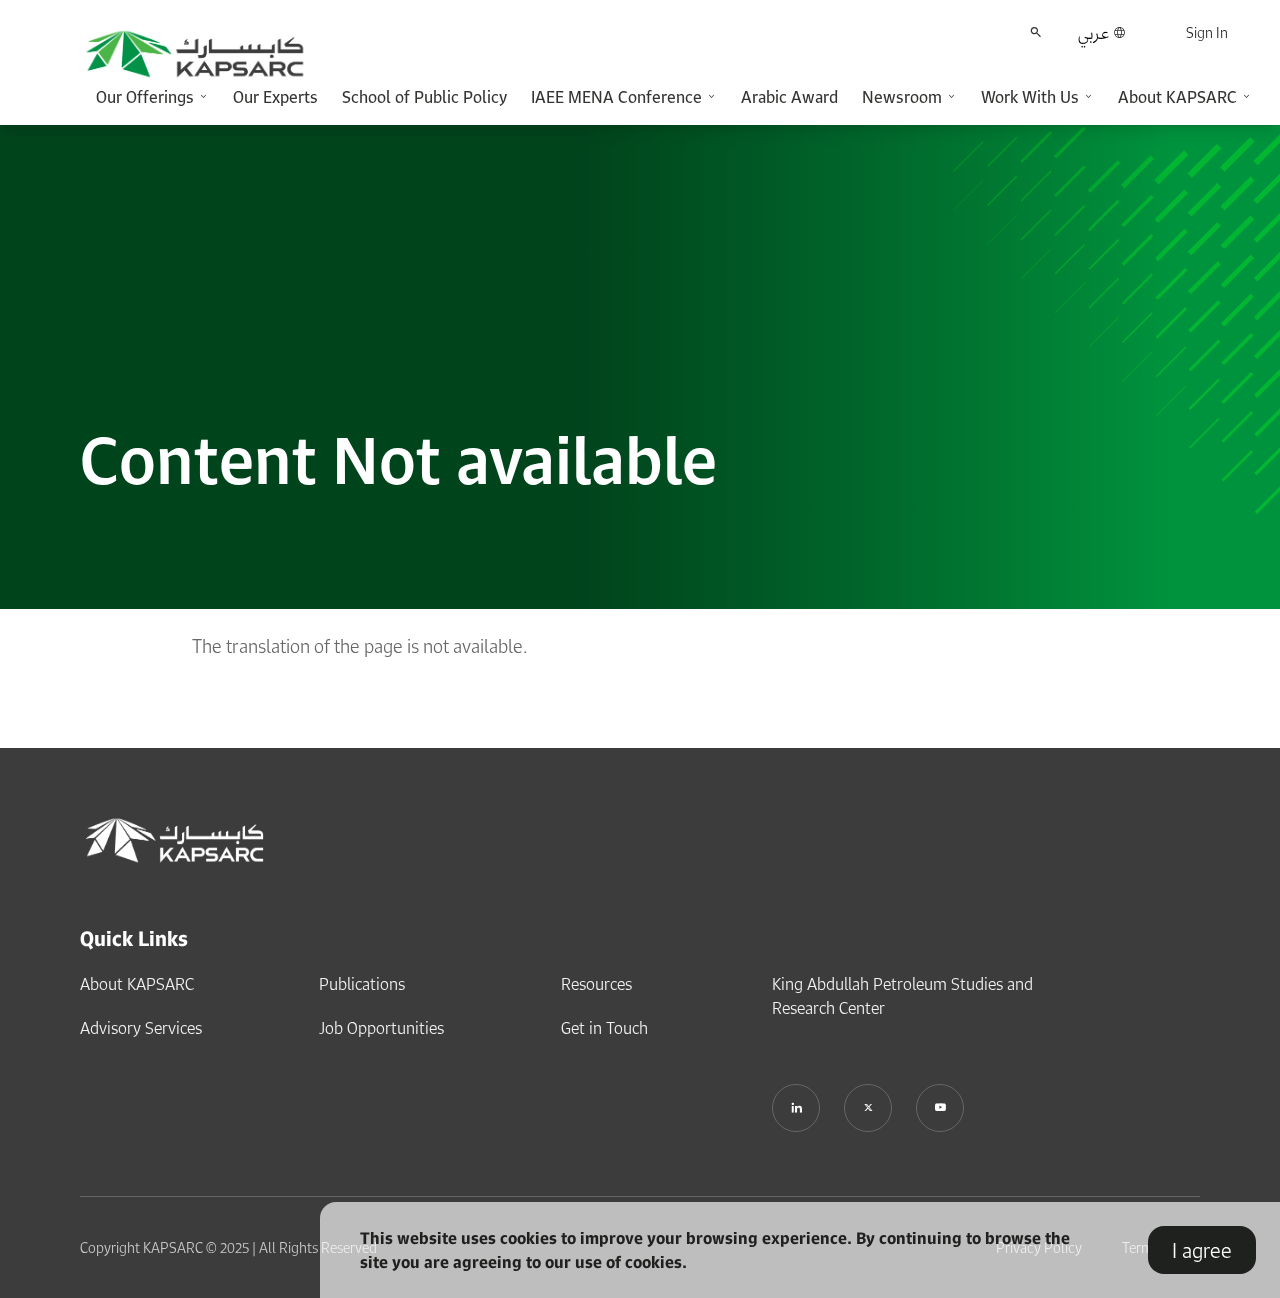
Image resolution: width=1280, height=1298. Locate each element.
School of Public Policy (424, 97)
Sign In (1207, 32)
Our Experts (275, 97)
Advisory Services (141, 1028)
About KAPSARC (137, 984)
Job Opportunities (381, 1028)
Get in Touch (604, 1028)
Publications (362, 984)
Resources (596, 984)
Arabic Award (789, 97)
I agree (1202, 1250)
